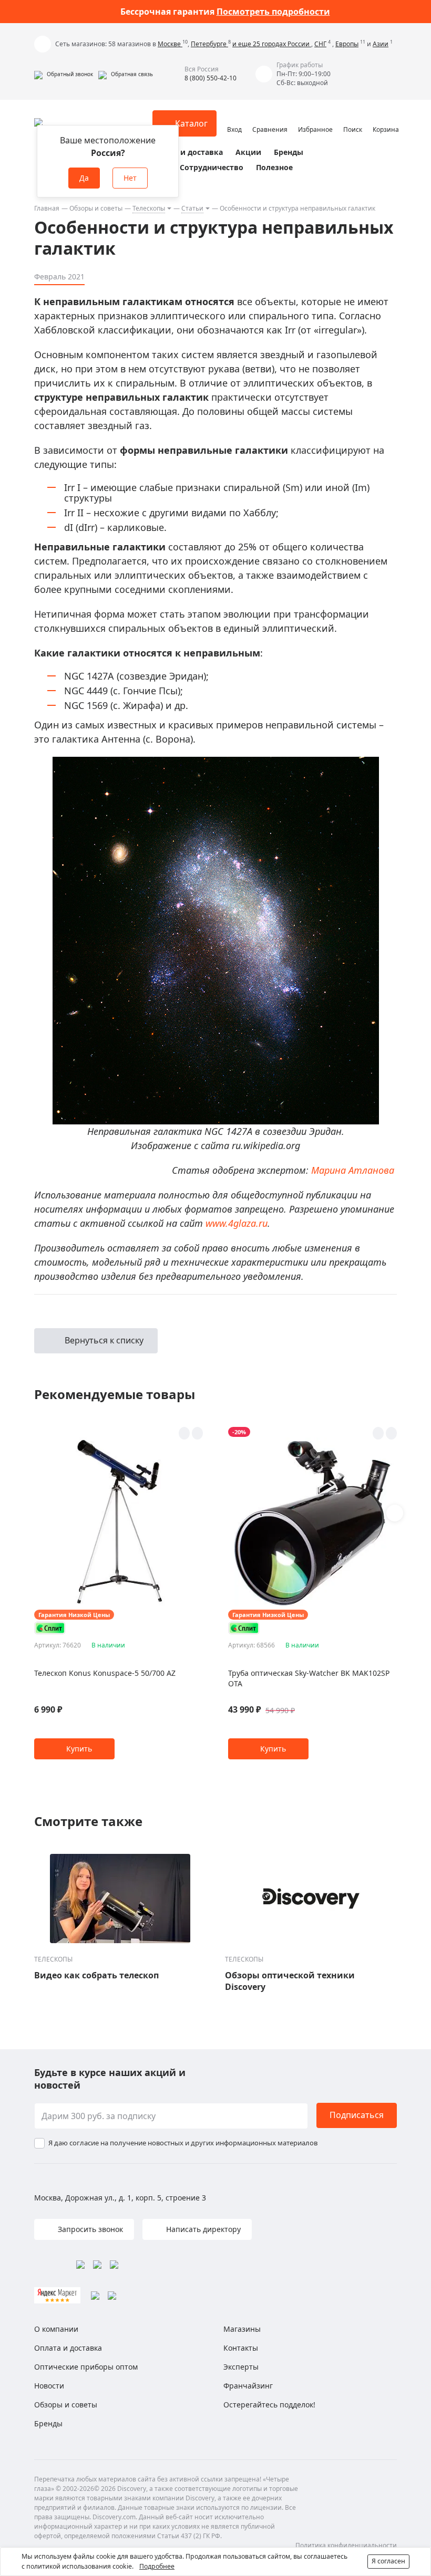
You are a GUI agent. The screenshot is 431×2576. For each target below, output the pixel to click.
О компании (56, 2329)
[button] (64, 74)
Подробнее (157, 2566)
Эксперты (241, 2367)
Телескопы (149, 208)
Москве (170, 44)
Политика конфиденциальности (346, 2545)
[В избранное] (184, 1433)
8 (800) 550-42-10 (211, 78)
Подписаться (357, 2115)
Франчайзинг (248, 2386)
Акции (248, 152)
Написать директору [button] (202, 2229)
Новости (49, 2386)
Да (84, 178)
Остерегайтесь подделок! (269, 2405)
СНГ (320, 44)
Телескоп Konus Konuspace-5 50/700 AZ (105, 1673)
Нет (130, 178)
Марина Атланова (353, 1170)
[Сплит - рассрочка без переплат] (50, 1628)
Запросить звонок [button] (89, 2229)
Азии (381, 44)
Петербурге (209, 44)
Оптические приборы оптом (86, 2367)
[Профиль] (234, 119)
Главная (47, 208)
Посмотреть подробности (273, 12)
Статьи (192, 208)
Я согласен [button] (388, 2561)
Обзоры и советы (96, 208)
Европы (347, 44)
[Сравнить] (197, 1433)
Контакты (241, 2348)
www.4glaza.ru (237, 1223)
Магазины (242, 2329)
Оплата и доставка (187, 152)
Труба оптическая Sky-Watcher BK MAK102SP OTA (309, 1678)
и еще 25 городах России (272, 44)
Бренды (289, 152)
